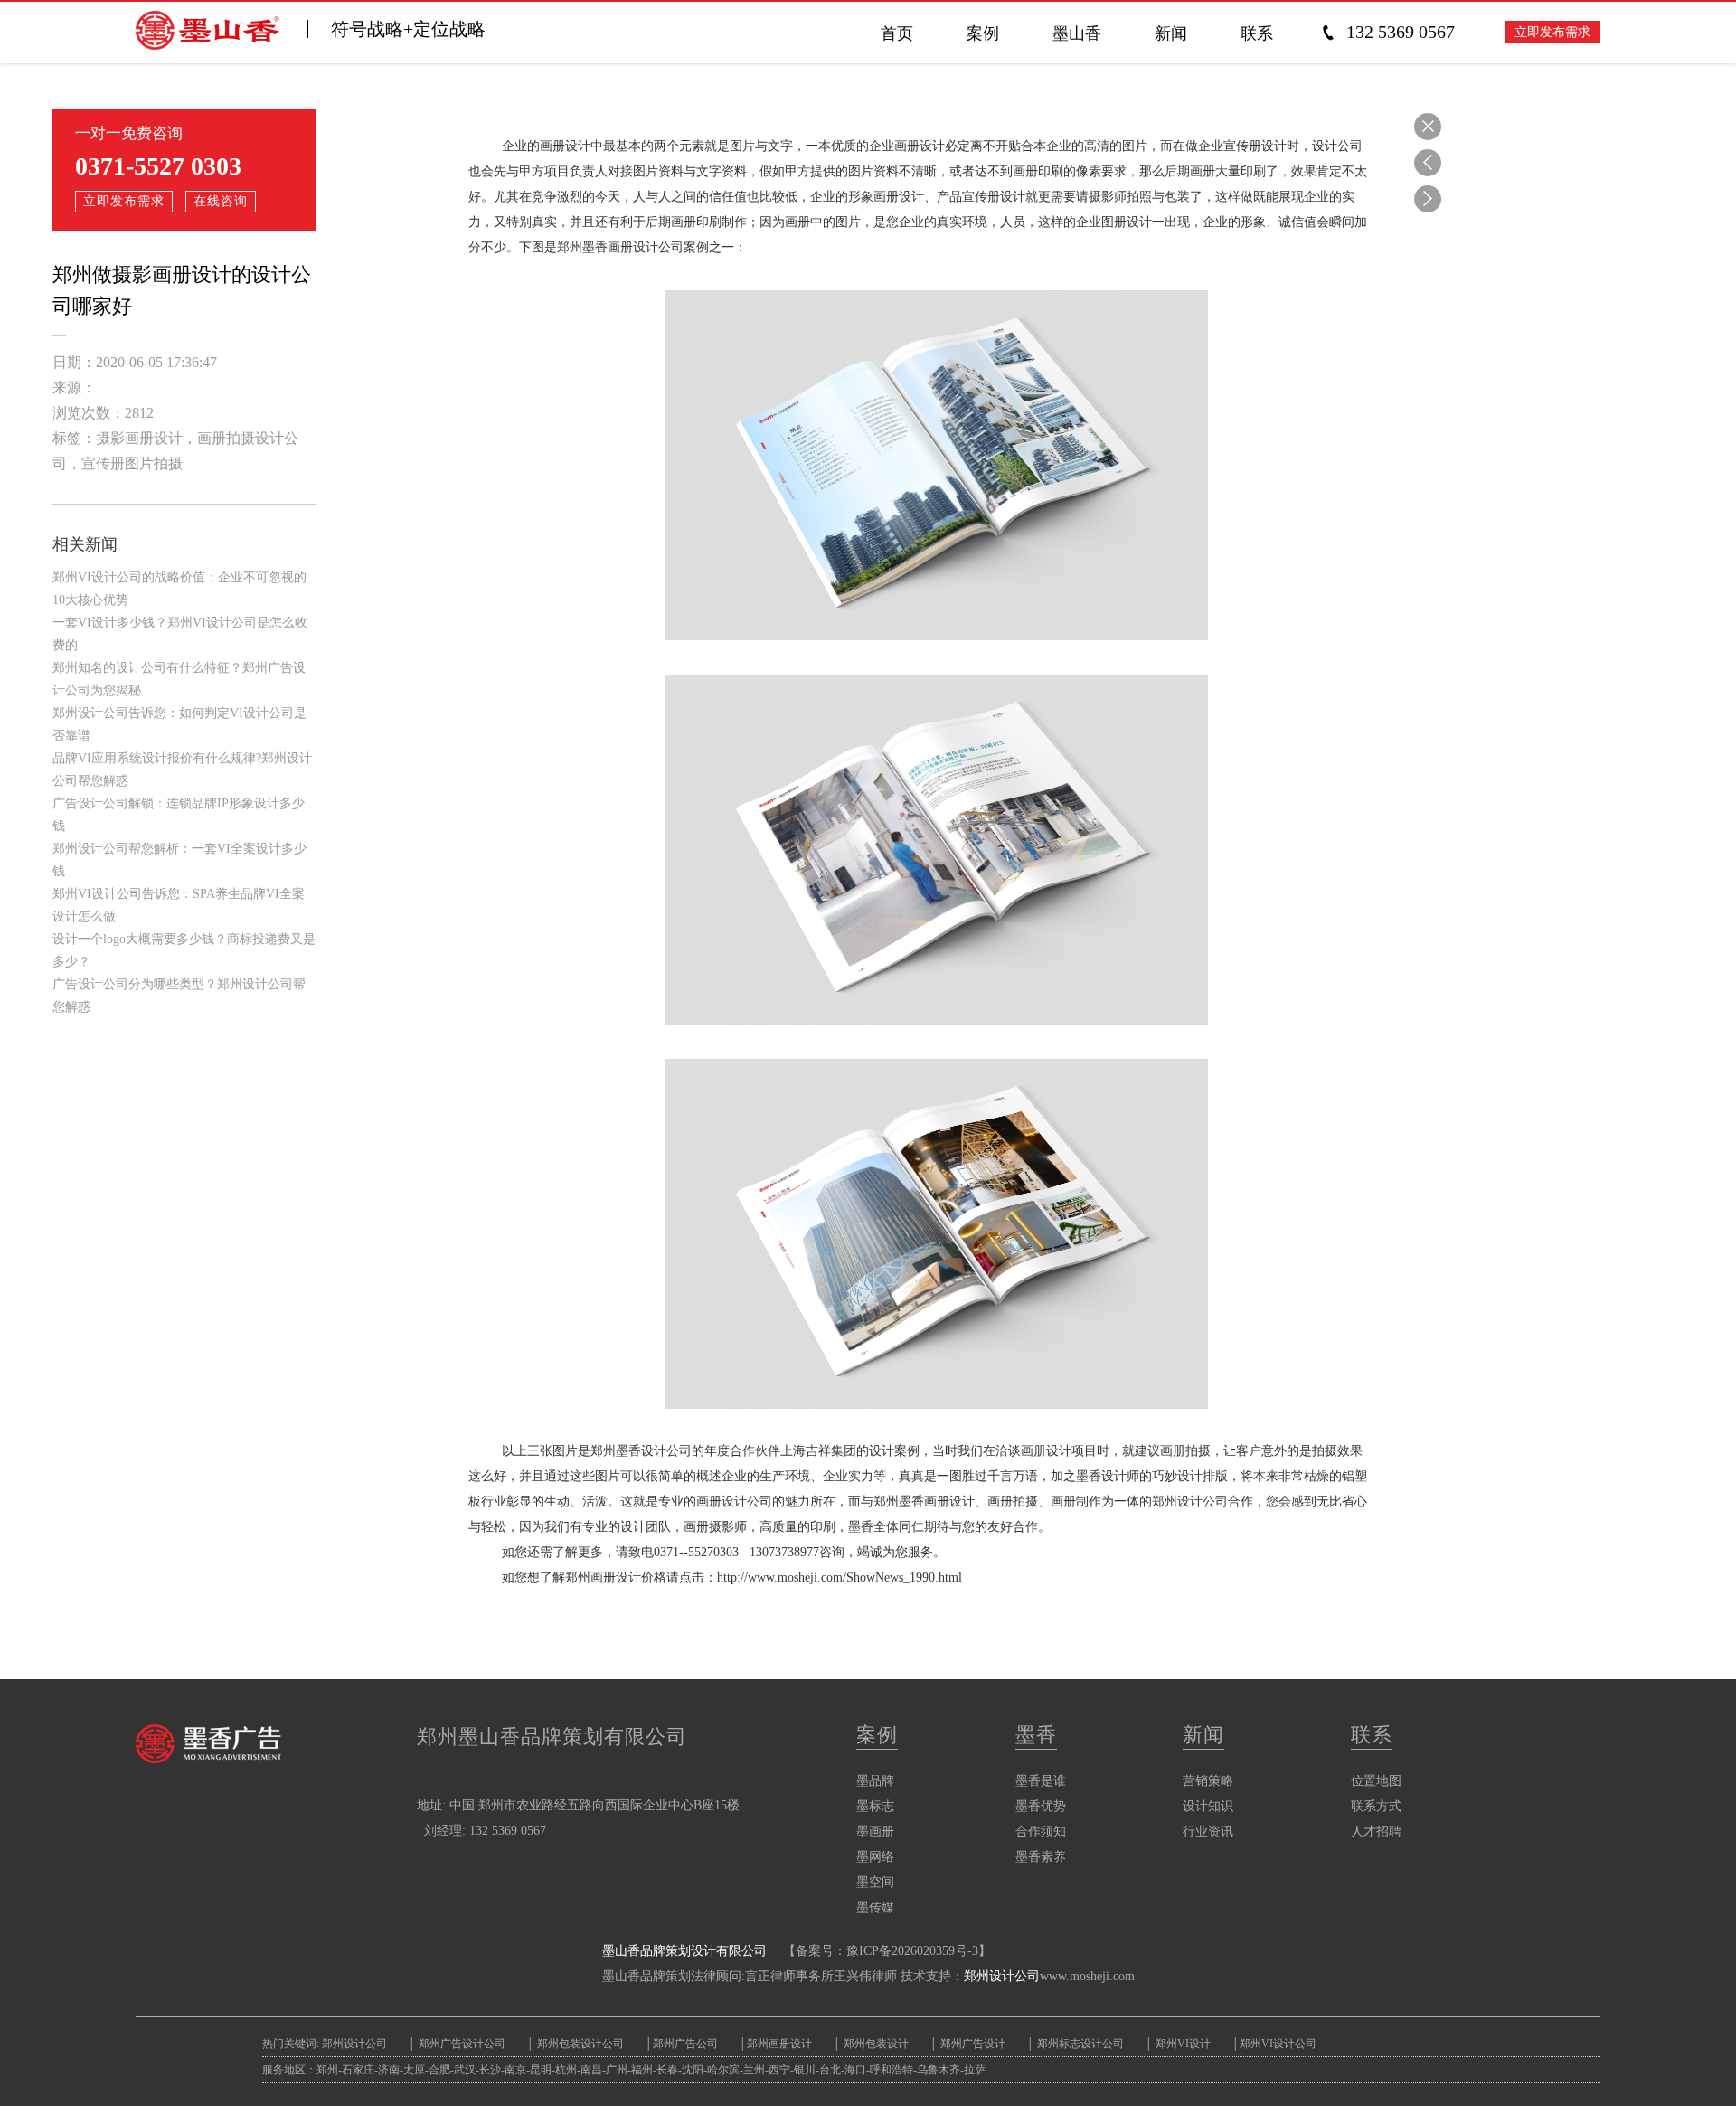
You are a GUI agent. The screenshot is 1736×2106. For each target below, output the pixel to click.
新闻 (1203, 1735)
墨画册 (875, 1832)
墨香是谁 (1041, 1781)
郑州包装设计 (875, 2044)
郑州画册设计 (779, 2044)
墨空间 (875, 1882)
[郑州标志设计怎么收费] (1428, 163)
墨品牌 (875, 1781)
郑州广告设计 (972, 2044)
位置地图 (1376, 1781)
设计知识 (1208, 1806)
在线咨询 (221, 201)
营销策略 (1208, 1781)
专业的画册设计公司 (715, 1502)
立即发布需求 (1552, 32)
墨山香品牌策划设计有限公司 (684, 1951)
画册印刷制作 (709, 222)
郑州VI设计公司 (1278, 2044)
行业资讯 (1208, 1832)
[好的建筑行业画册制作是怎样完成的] (1428, 199)
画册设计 (1046, 1451)
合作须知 (1041, 1832)
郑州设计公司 (1002, 1976)
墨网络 (875, 1857)
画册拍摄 (1185, 1451)
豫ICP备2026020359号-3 (912, 1951)
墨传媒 (875, 1908)
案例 (877, 1735)
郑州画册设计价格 (616, 1577)
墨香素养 (1041, 1857)
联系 (1372, 1735)
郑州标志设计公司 (1079, 2044)
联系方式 (1376, 1806)
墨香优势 (1041, 1806)
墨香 (1036, 1735)
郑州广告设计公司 (462, 2044)
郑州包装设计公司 (579, 2044)
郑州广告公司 (685, 2044)
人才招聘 (1376, 1832)
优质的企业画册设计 (888, 146)
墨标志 (875, 1806)
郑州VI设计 (1184, 2044)
